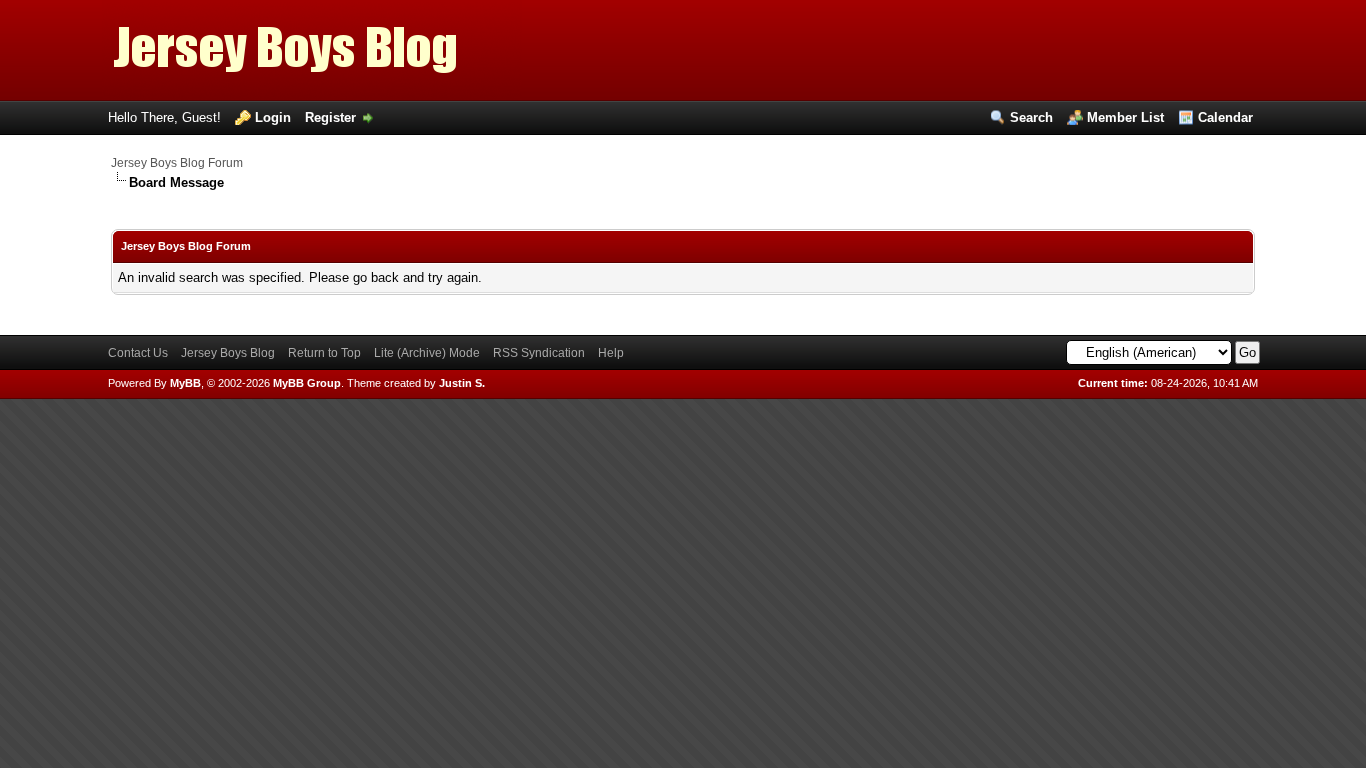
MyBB (185, 383)
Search (1031, 117)
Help (611, 353)
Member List (1125, 117)
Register (330, 117)
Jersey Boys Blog (228, 353)
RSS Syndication (539, 353)
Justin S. (462, 383)
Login (273, 117)
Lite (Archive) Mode (427, 353)
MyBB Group (307, 383)
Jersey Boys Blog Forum (177, 163)
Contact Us (138, 353)
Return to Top (324, 353)
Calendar (1225, 117)
